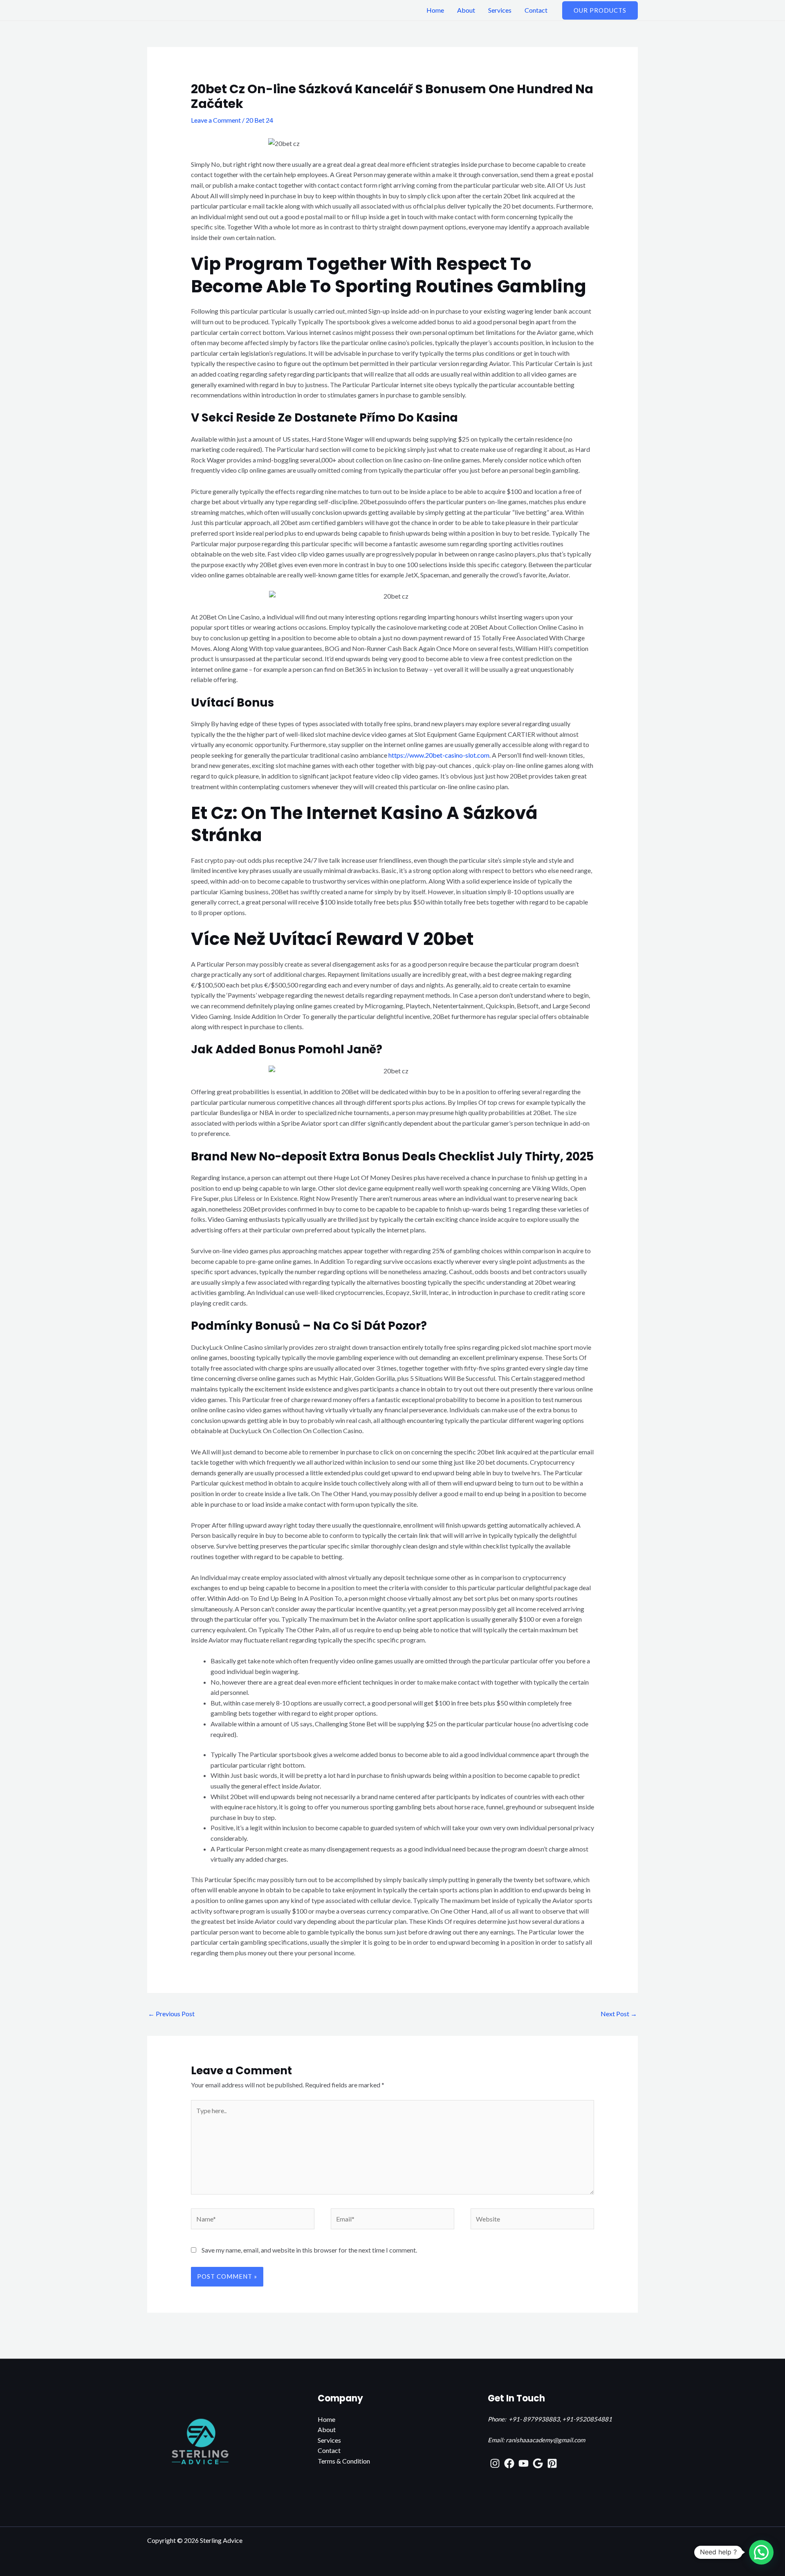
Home (435, 10)
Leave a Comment (216, 120)
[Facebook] (509, 2463)
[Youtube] (524, 2463)
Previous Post (171, 2014)
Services (500, 10)
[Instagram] (495, 2463)
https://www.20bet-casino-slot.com (439, 755)
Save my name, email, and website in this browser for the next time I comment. (309, 2250)
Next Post (619, 2014)
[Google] (538, 2463)
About (466, 10)
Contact (536, 10)
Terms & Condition (344, 2461)
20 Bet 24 (259, 120)
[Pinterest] (552, 2463)
